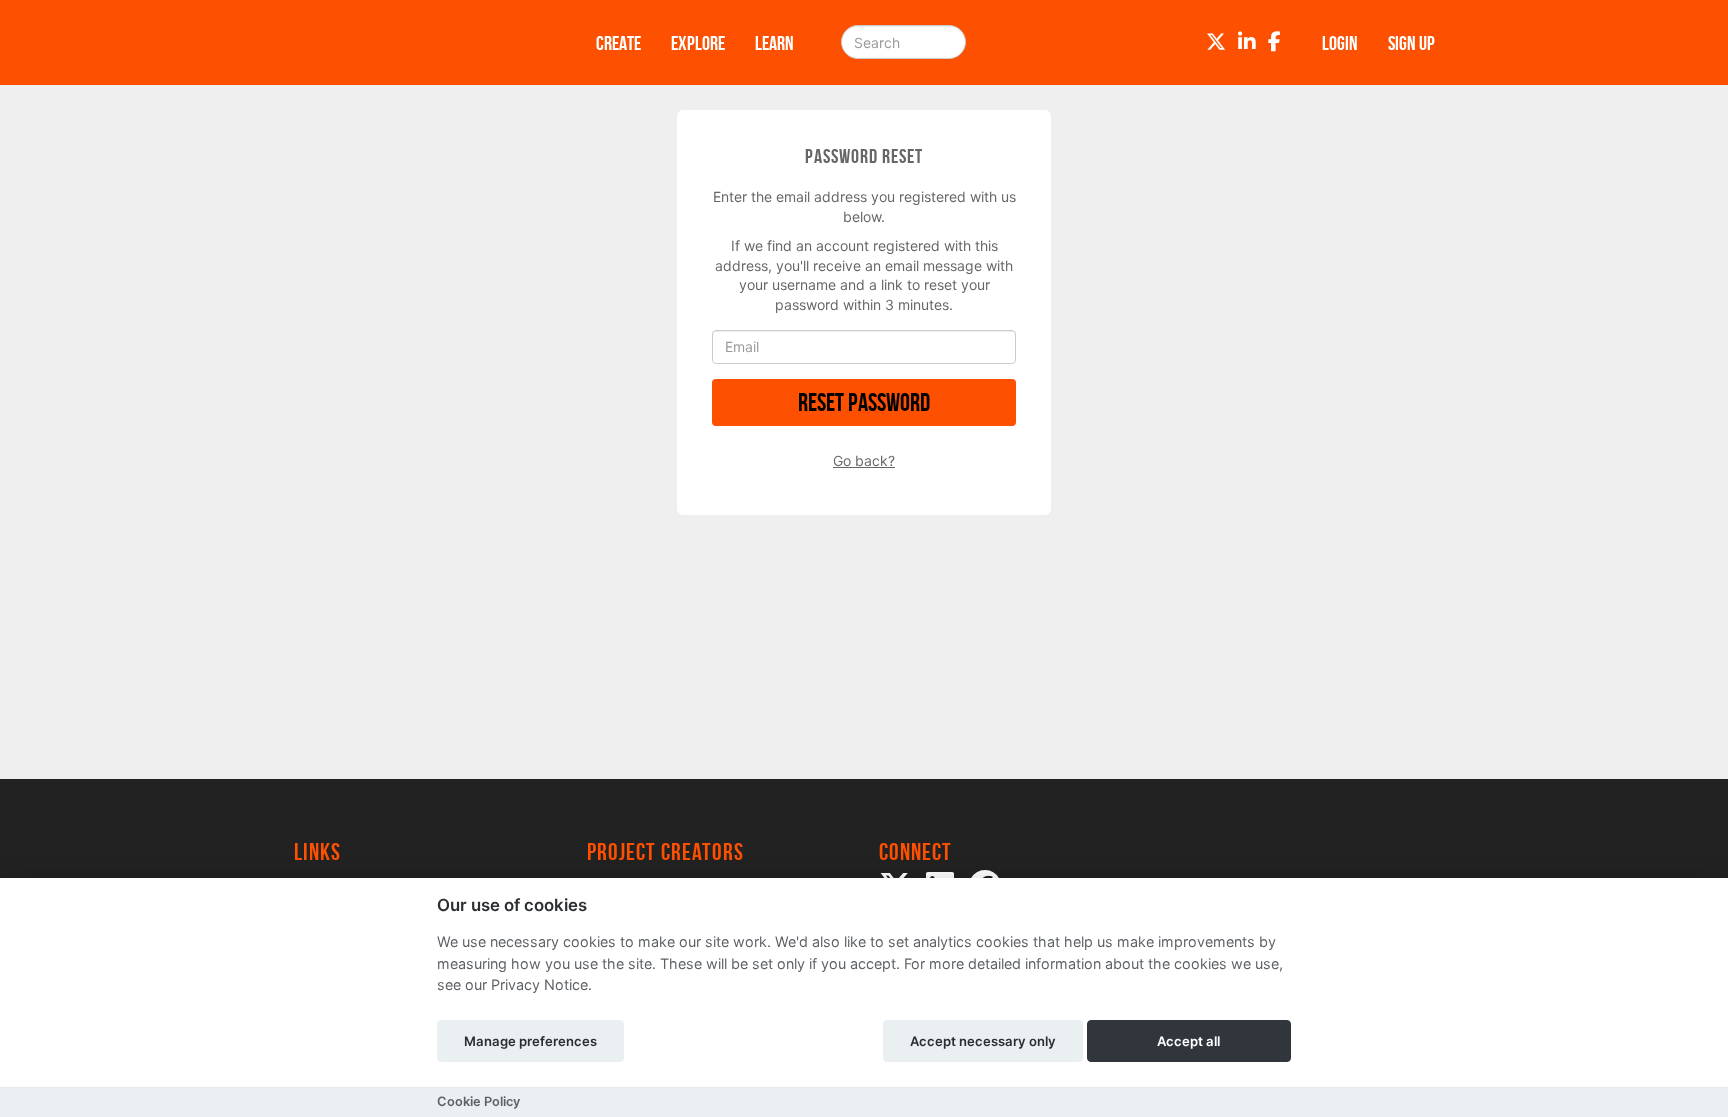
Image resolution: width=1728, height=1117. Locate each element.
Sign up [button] (1411, 43)
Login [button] (1340, 43)
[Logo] (419, 42)
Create (618, 43)
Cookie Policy (478, 1101)
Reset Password (864, 402)
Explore (698, 43)
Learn (774, 43)
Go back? (864, 460)
